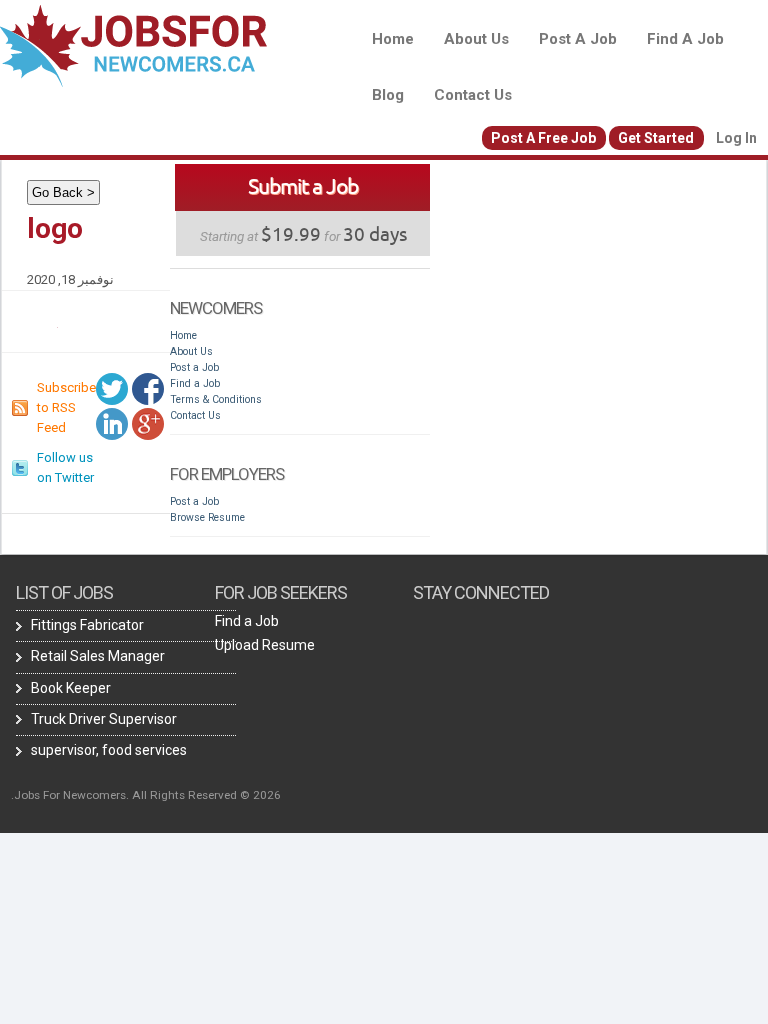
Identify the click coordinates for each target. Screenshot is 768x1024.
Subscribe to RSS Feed (66, 407)
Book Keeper (71, 688)
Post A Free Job (543, 138)
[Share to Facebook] (148, 389)
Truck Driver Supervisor (104, 719)
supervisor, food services (109, 750)
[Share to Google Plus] (148, 424)
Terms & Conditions (216, 399)
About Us (476, 39)
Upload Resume (265, 645)
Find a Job (685, 39)
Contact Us (473, 95)
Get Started (656, 138)
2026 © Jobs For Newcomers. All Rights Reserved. (146, 795)
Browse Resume (207, 517)
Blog (388, 95)
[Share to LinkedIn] (112, 424)
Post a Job (578, 39)
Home (393, 39)
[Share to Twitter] (112, 389)
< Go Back (63, 192)
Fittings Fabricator (87, 625)
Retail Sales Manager (98, 656)
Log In (736, 138)
